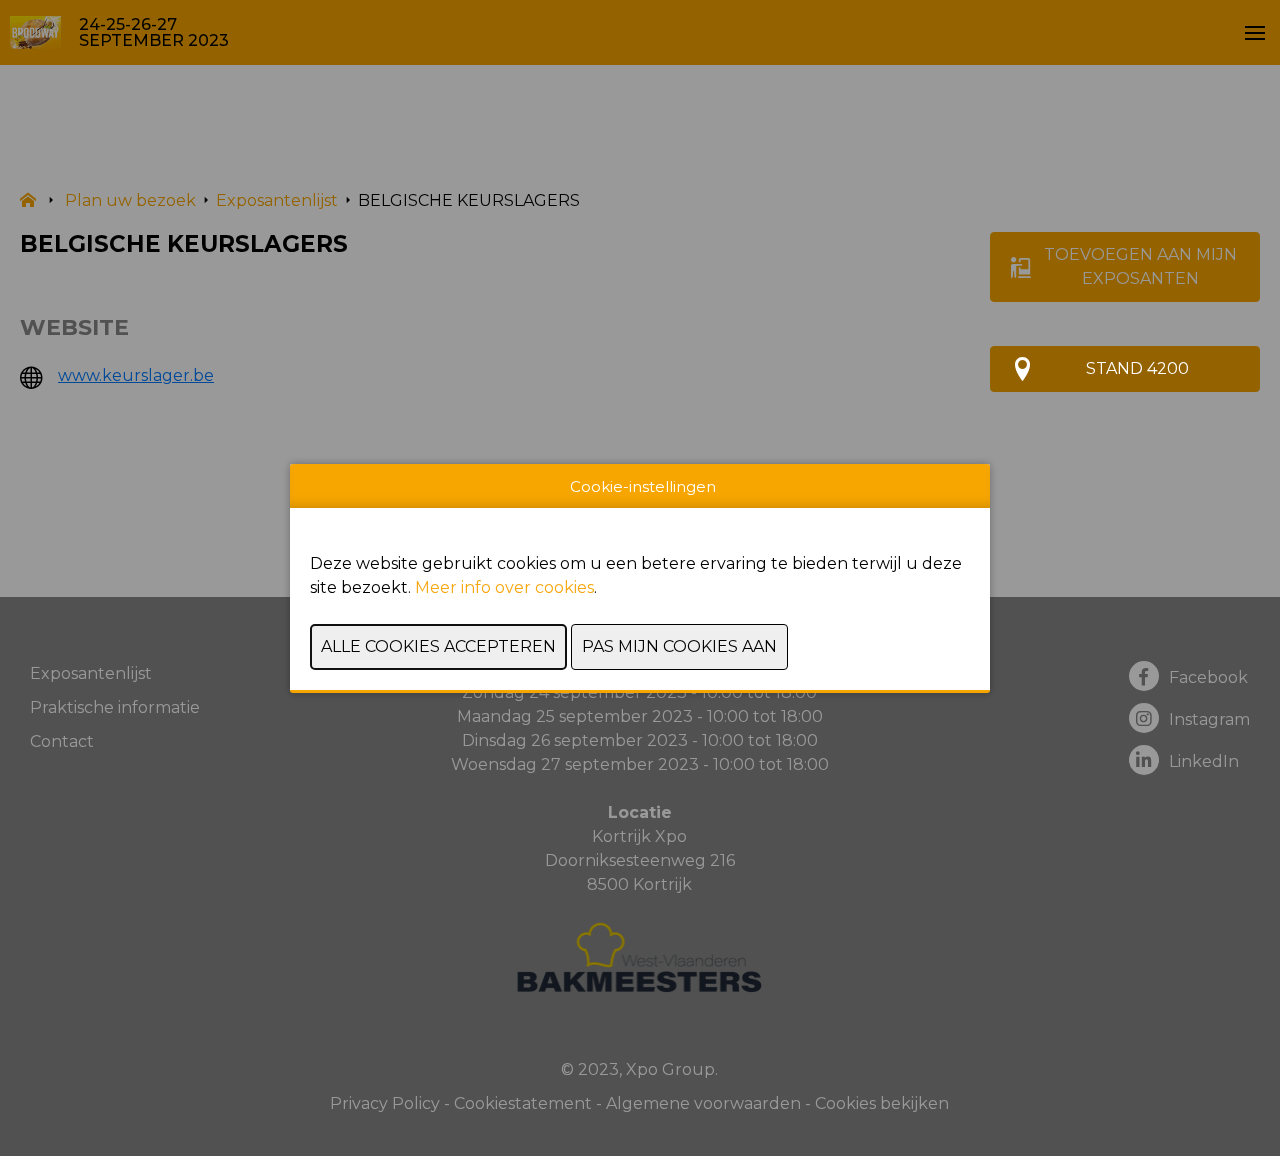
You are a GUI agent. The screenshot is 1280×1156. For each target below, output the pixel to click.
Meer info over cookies (504, 587)
